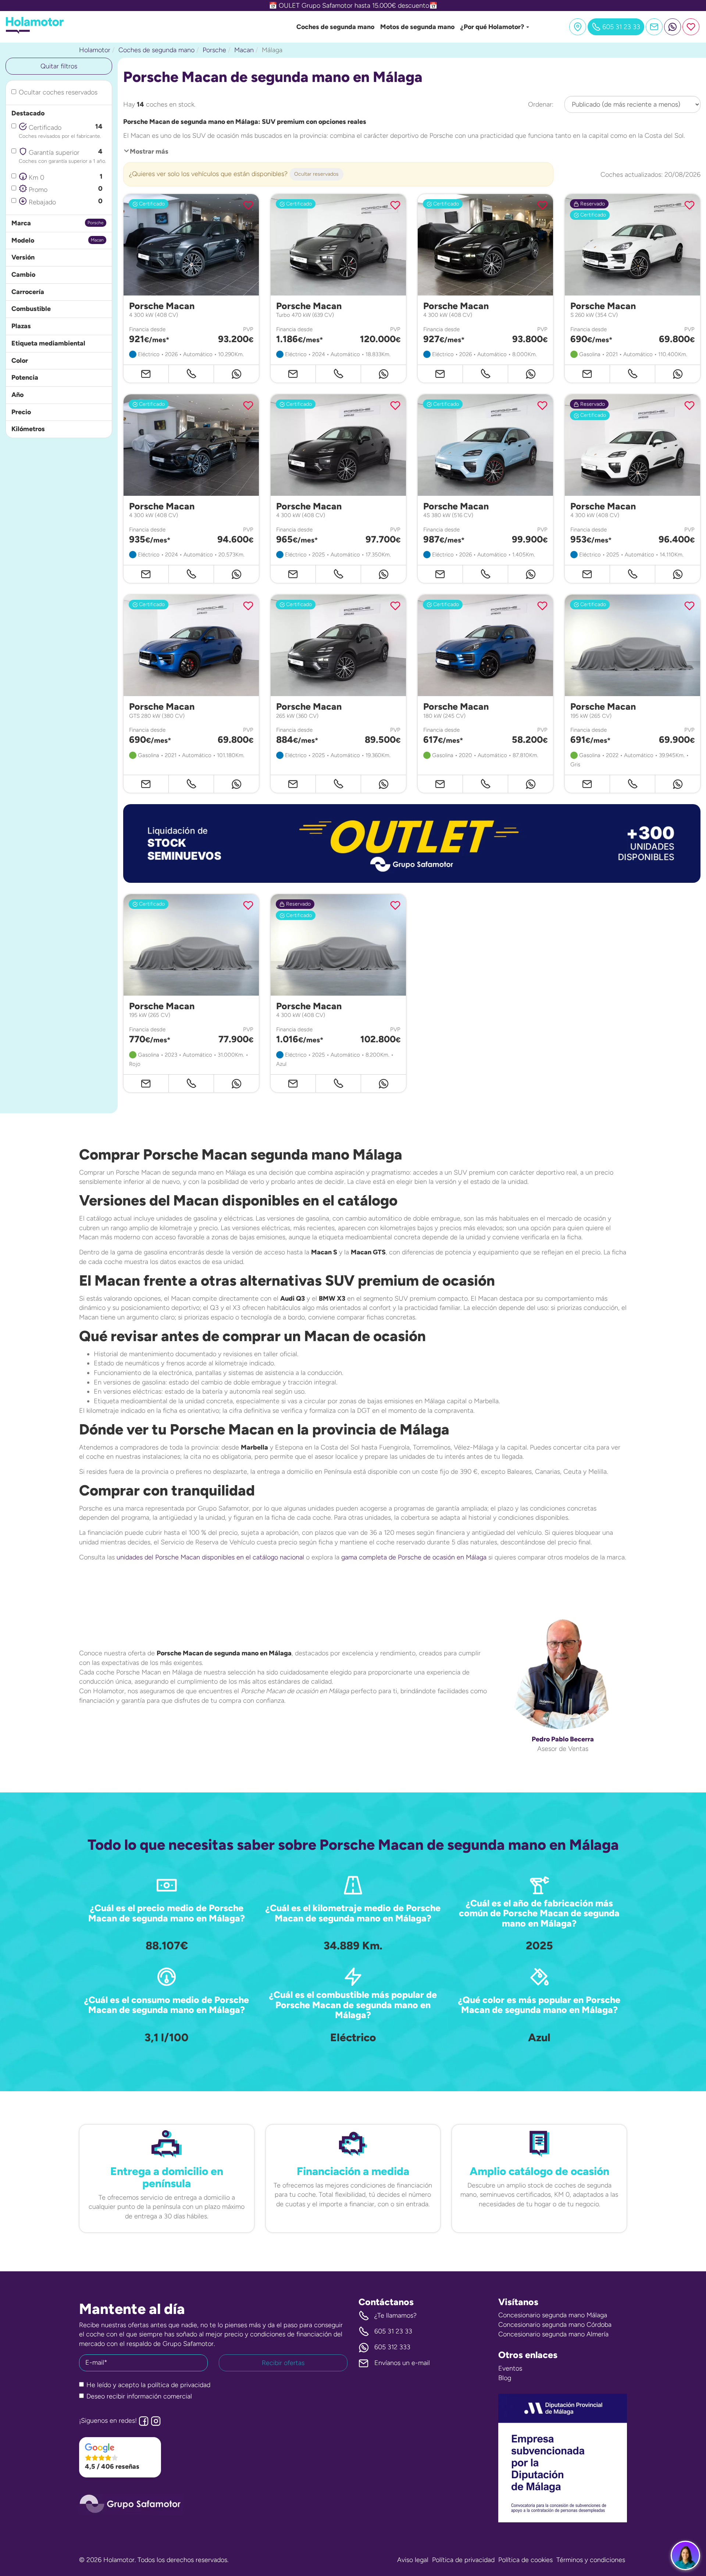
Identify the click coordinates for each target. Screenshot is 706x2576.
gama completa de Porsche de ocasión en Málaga (414, 1557)
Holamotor (95, 50)
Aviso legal (413, 2560)
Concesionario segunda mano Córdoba (555, 2325)
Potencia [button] (25, 377)
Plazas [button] (21, 326)
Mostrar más (149, 151)
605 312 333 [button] (392, 2347)
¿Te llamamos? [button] (395, 2315)
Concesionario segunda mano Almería (553, 2334)
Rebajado (65, 202)
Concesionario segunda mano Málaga (553, 2315)
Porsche (214, 50)
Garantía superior (63, 156)
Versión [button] (23, 257)
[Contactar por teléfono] (191, 374)
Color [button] (20, 361)
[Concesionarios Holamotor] (578, 27)
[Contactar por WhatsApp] (673, 27)
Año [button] (17, 395)
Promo (65, 189)
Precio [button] (21, 412)
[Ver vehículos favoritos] (691, 27)
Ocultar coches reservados (58, 92)
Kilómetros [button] (28, 429)
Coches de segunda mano (335, 27)
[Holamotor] (35, 32)
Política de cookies (525, 2560)
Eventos (510, 2368)
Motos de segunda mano (417, 27)
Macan (244, 50)
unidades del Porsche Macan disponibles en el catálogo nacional (210, 1557)
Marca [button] (21, 223)
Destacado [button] (28, 113)
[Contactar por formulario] (654, 27)
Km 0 (65, 177)
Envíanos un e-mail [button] (402, 2363)
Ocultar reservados (316, 174)
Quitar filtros (59, 66)
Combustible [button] (31, 309)
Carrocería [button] (28, 292)
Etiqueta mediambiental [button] (48, 343)
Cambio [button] (23, 275)
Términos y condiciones (591, 2560)
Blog (505, 2378)
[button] (412, 843)
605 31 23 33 (393, 2331)
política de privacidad (179, 2385)
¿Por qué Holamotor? (493, 27)
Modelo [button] (23, 240)
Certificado (61, 131)
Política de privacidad (463, 2560)
